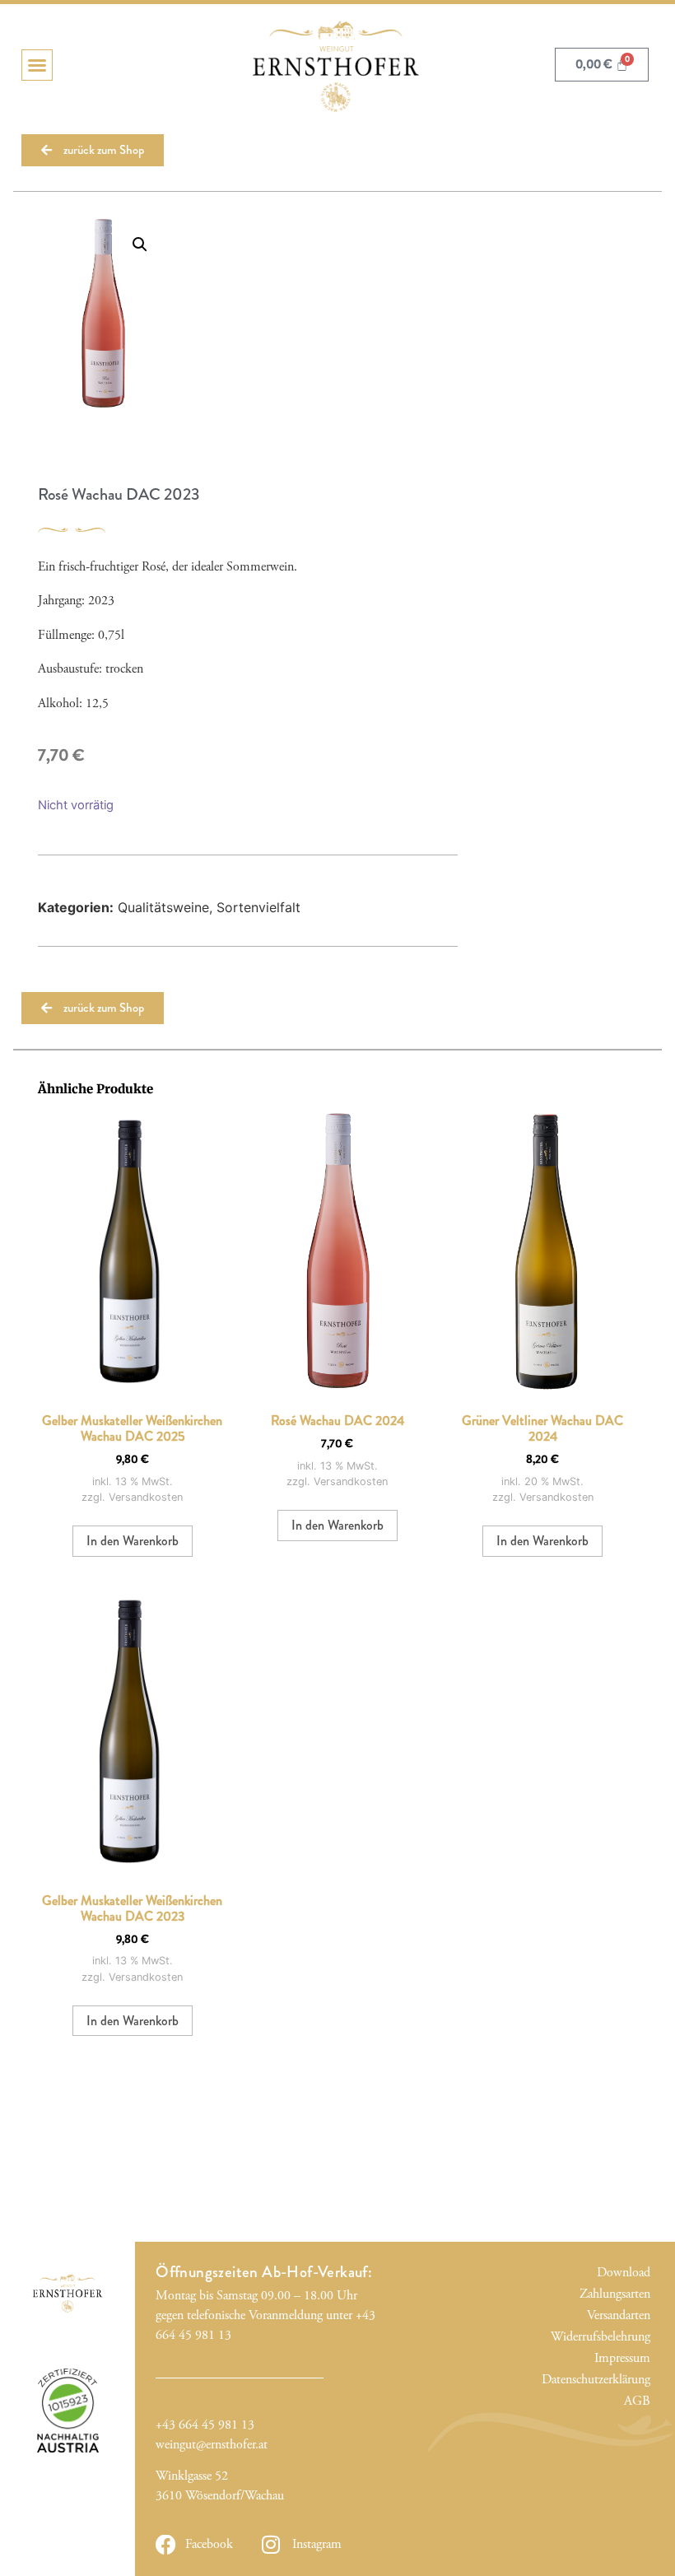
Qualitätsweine (163, 907)
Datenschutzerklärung (619, 2380)
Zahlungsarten (619, 2294)
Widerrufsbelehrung (619, 2337)
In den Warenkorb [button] (133, 1541)
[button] (37, 65)
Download (623, 2273)
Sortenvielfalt (258, 907)
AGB (637, 2401)
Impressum (622, 2358)
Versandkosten (146, 1497)
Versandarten (619, 2315)
